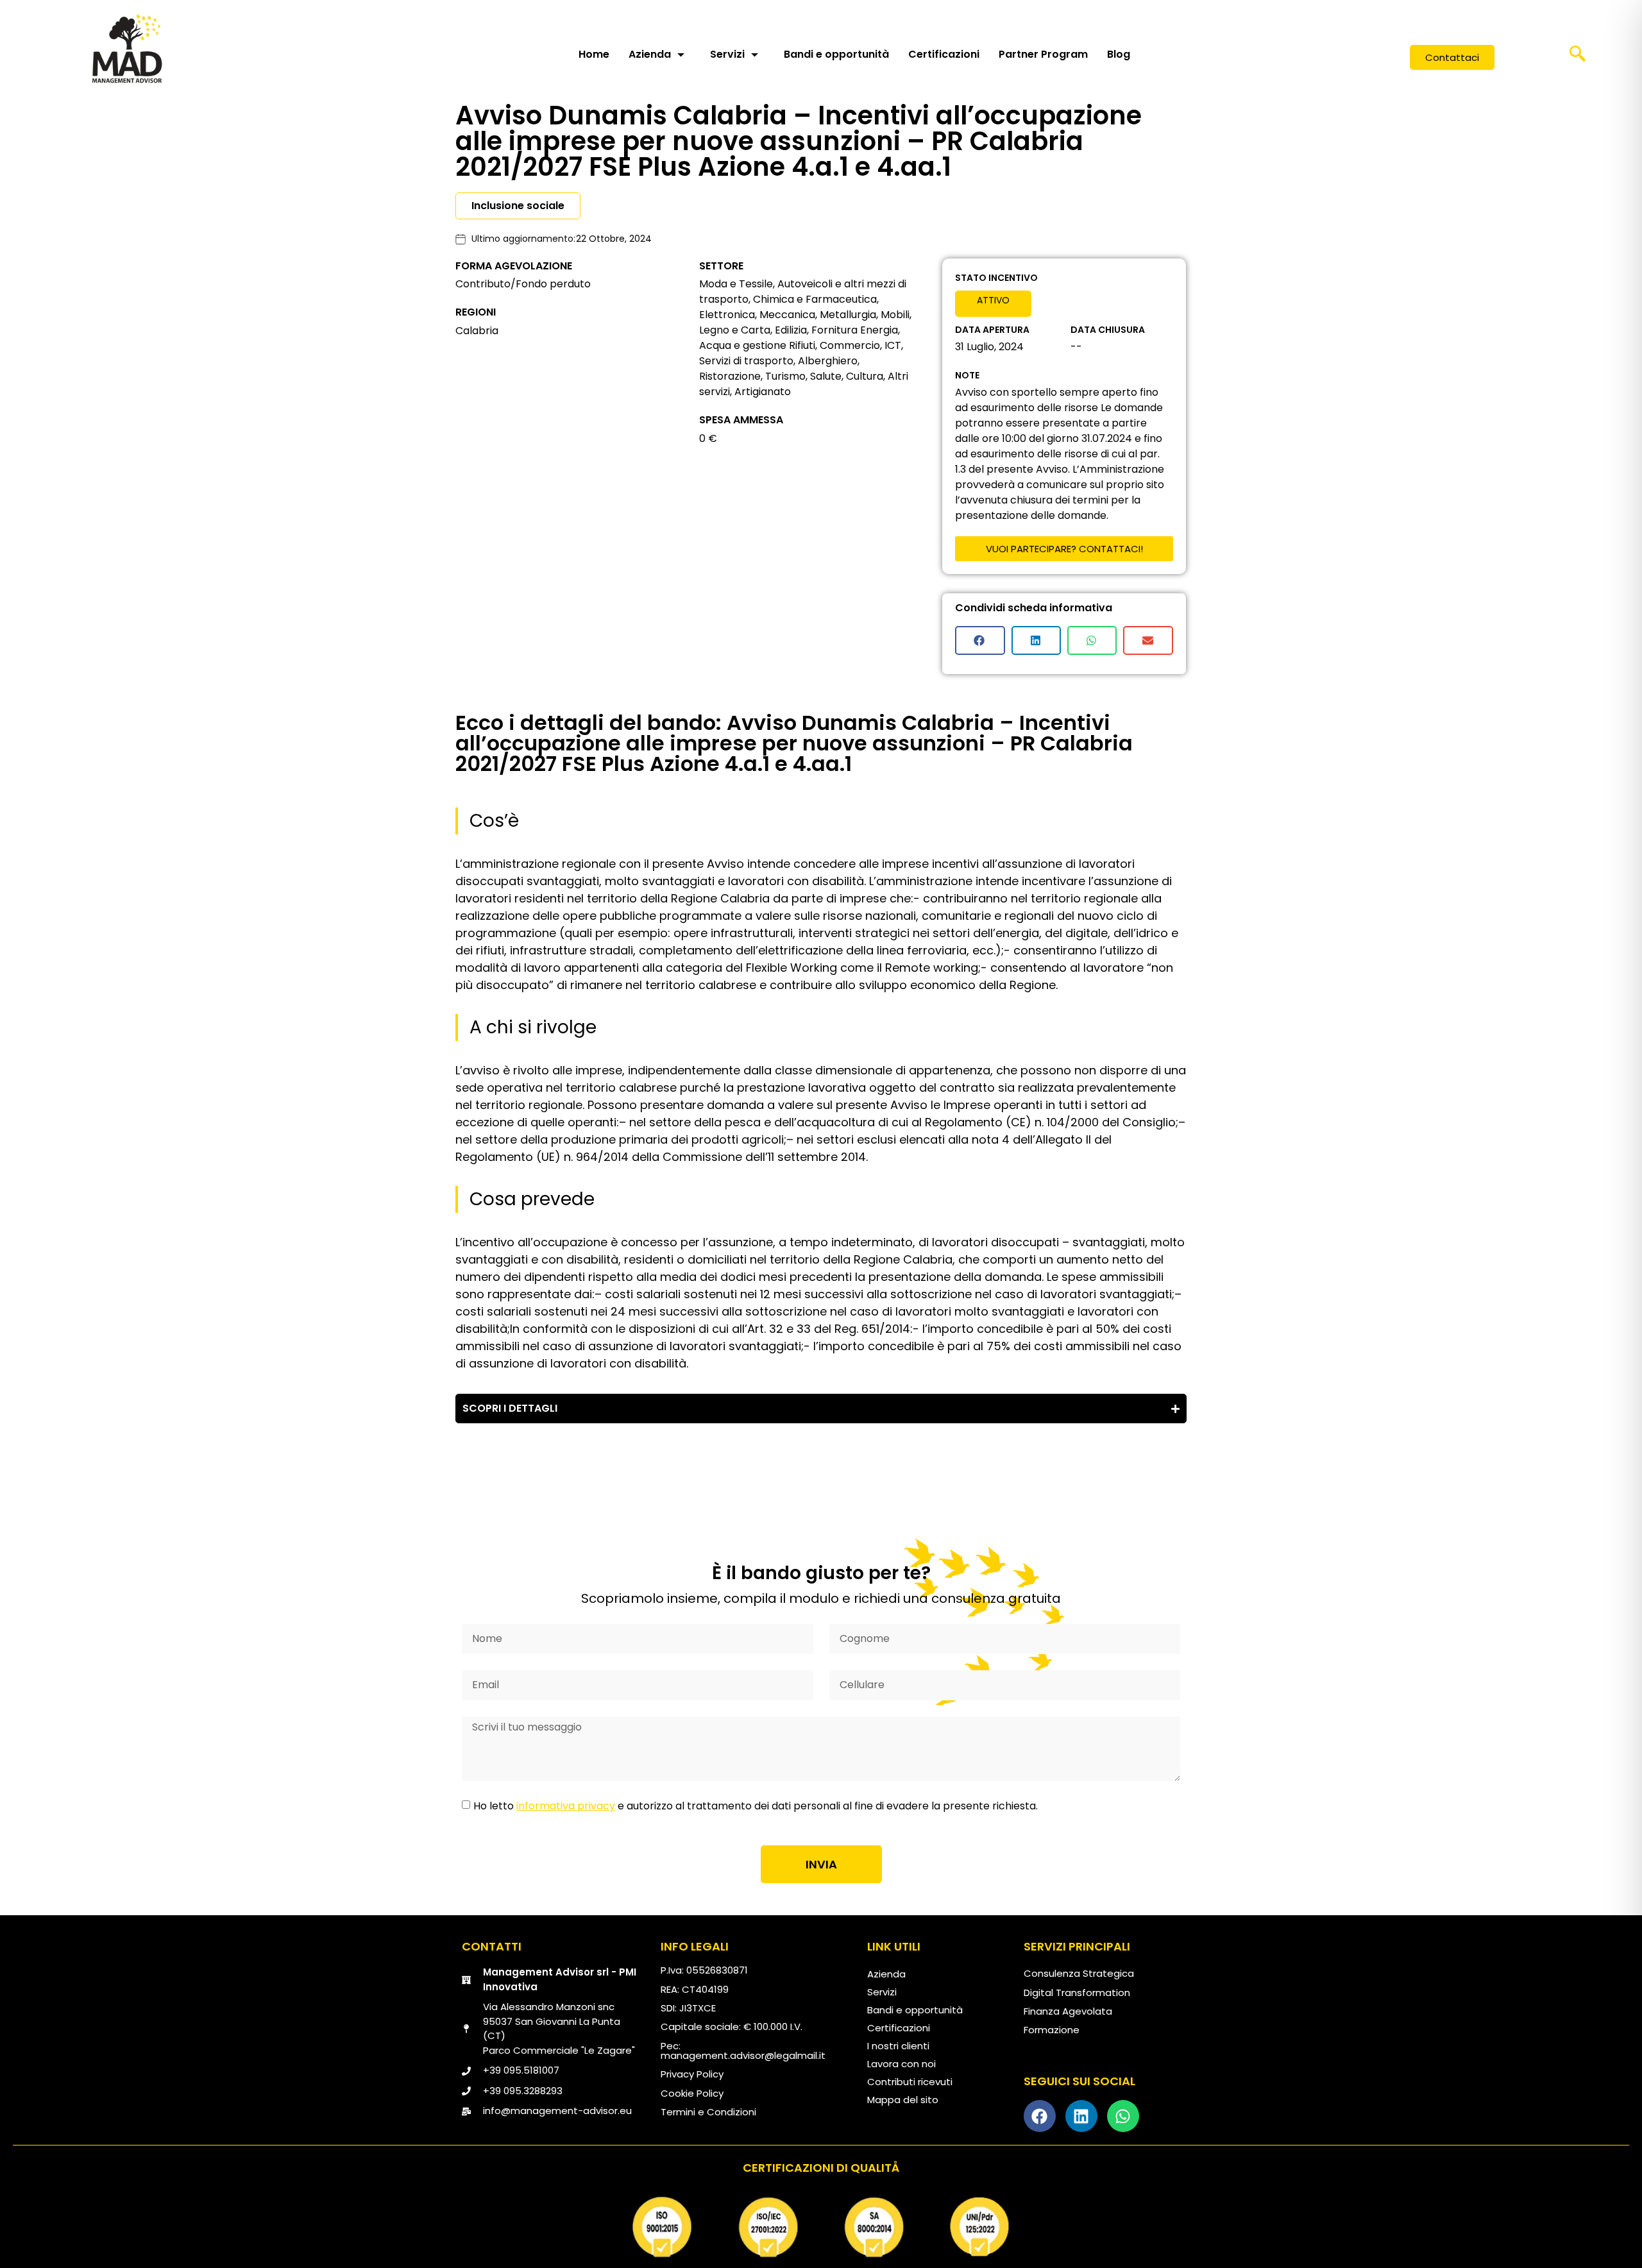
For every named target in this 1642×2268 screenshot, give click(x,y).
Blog (1119, 54)
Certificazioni (944, 54)
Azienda (650, 54)
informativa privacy (566, 1806)
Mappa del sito (903, 2100)
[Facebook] (1040, 2116)
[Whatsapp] (1123, 2116)
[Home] (127, 48)
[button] (1577, 58)
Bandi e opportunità (836, 54)
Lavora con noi (901, 2064)
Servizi (727, 54)
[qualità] (821, 2227)
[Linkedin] (1081, 2116)
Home (594, 54)
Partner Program (1043, 54)
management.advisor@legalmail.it (743, 2055)
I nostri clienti (898, 2046)
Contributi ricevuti (910, 2082)
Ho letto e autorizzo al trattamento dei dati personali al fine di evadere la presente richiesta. (756, 1806)
